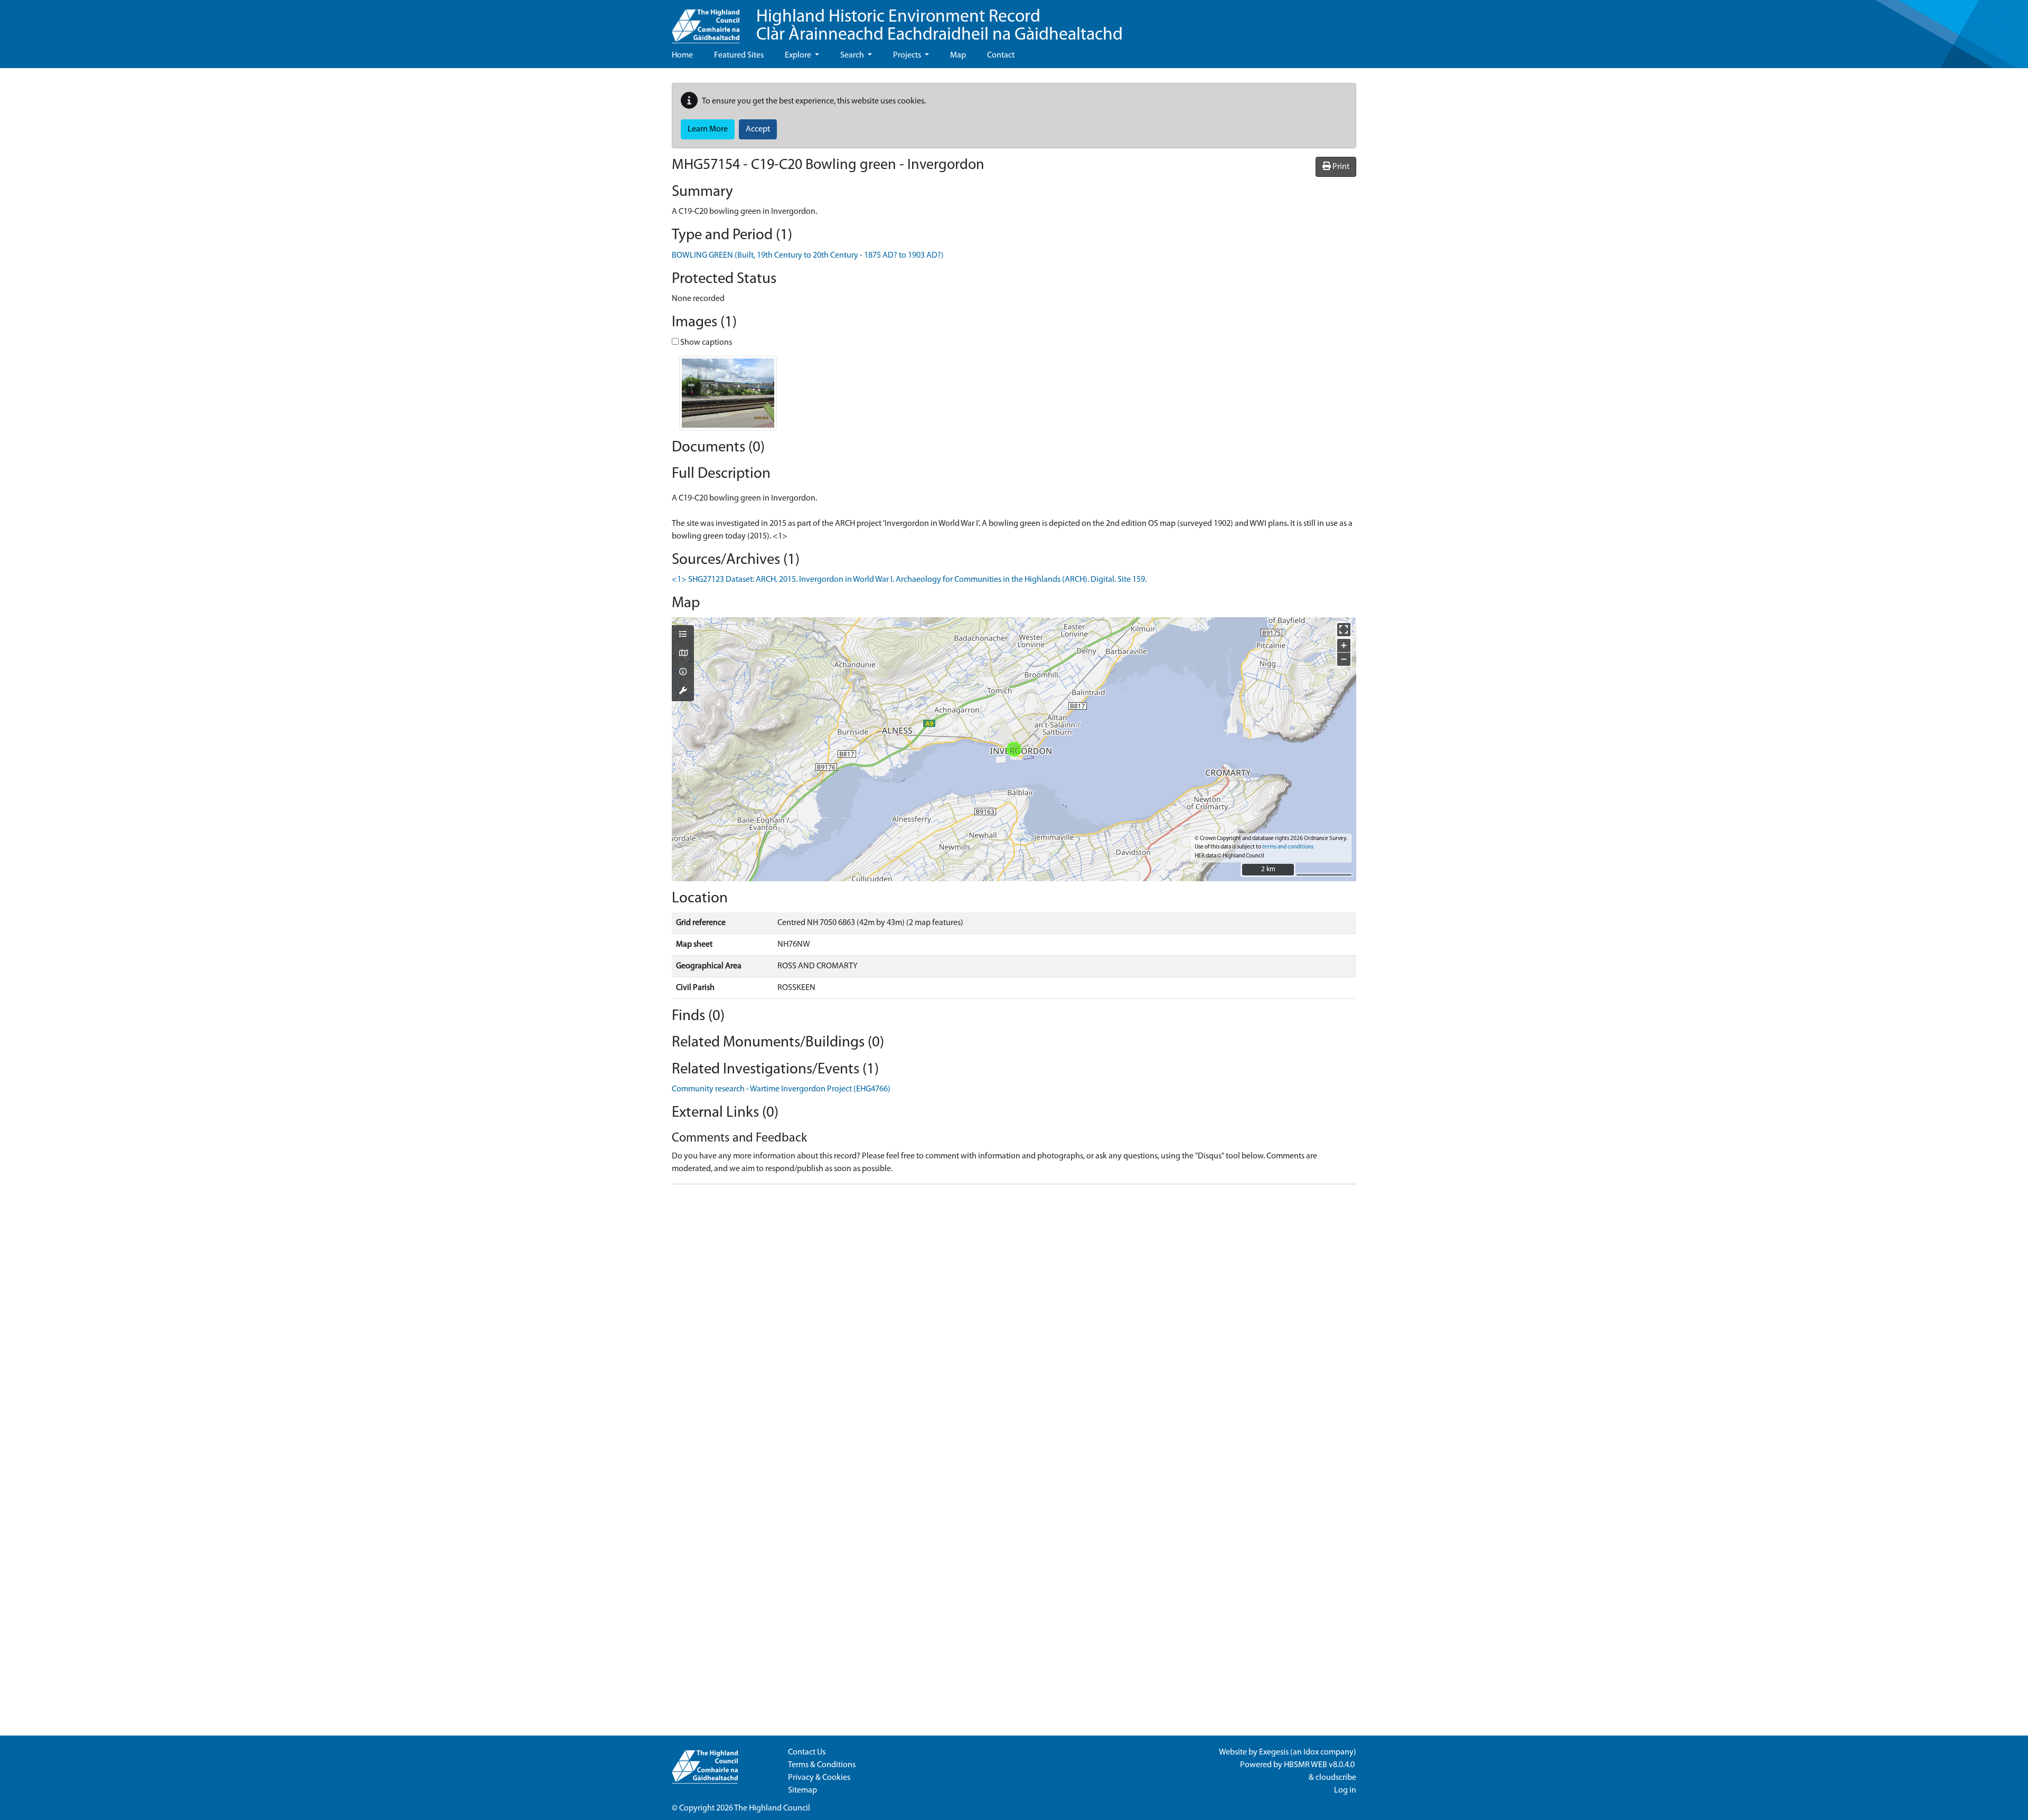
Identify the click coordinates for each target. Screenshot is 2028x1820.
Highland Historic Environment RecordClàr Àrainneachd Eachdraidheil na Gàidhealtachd (940, 26)
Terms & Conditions (822, 1765)
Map (958, 55)
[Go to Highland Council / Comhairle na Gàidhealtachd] (706, 22)
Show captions (705, 343)
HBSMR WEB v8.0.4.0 (1320, 1765)
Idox (1311, 1752)
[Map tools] (683, 692)
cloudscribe (1336, 1778)
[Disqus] (1014, 1325)
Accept (758, 129)
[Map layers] (683, 635)
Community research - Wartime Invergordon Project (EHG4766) (781, 1089)
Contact (1001, 55)
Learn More (708, 129)
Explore (799, 55)
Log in (1345, 1790)
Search (853, 55)
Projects (908, 55)
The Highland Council (772, 1808)
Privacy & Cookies (819, 1778)
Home (682, 55)
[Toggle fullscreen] (1344, 630)
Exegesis (1274, 1752)
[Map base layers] (683, 654)
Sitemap (802, 1790)
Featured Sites (739, 55)
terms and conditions (1288, 847)
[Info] (683, 673)
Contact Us (807, 1752)
